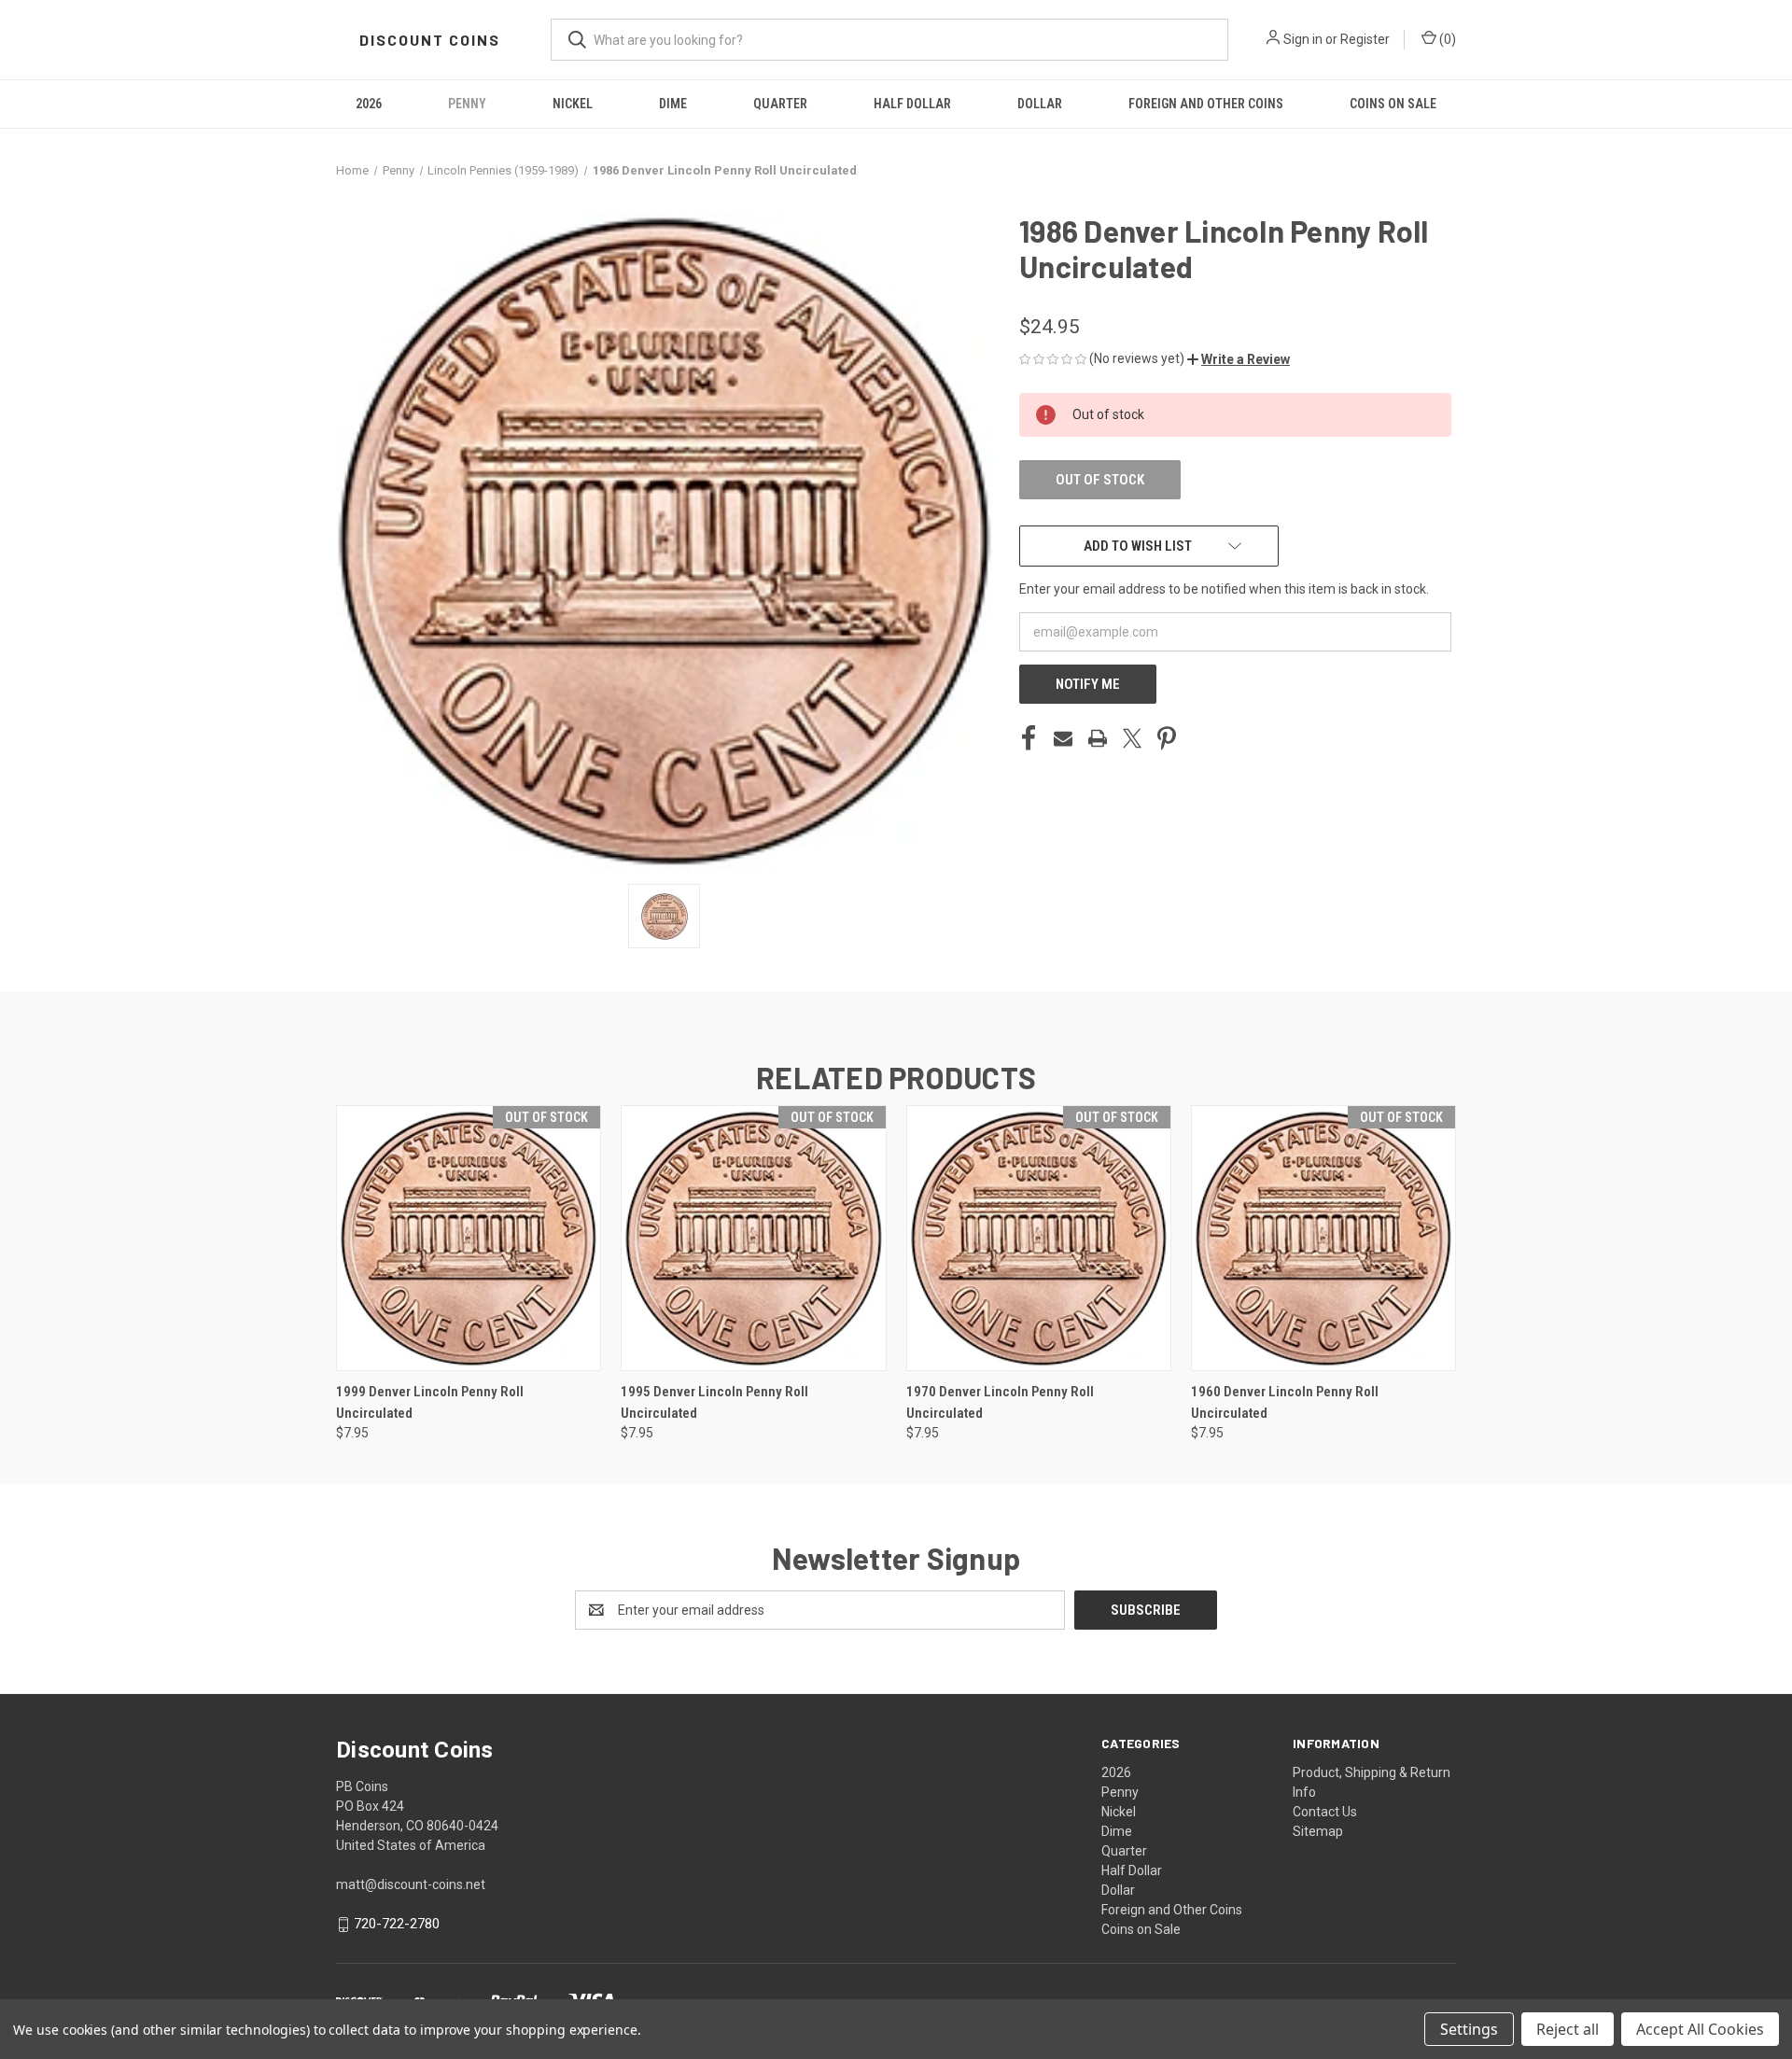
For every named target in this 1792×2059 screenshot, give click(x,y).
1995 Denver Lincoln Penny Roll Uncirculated (714, 1402)
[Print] (1098, 738)
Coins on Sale (1393, 104)
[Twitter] (1132, 738)
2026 (369, 104)
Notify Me (1088, 684)
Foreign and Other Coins (1206, 104)
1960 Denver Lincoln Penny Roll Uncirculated (1285, 1402)
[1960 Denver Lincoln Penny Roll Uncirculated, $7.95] (1323, 1238)
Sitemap (1318, 1831)
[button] (1239, 359)
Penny (467, 104)
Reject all (1568, 2029)
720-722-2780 (397, 1924)
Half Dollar (912, 104)
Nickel (573, 104)
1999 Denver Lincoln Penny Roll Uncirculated (430, 1402)
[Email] (1063, 738)
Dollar (1040, 104)
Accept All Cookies (1700, 2029)
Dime (673, 104)
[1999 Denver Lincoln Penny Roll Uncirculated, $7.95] (469, 1238)
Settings (1469, 2029)
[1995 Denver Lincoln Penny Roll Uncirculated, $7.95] (753, 1238)
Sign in (1303, 39)
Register (1365, 39)
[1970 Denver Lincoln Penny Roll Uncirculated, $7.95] (1039, 1238)
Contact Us (1325, 1812)
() (1446, 39)
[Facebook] (1029, 738)
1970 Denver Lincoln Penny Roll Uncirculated (1000, 1402)
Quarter (780, 104)
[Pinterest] (1167, 738)
